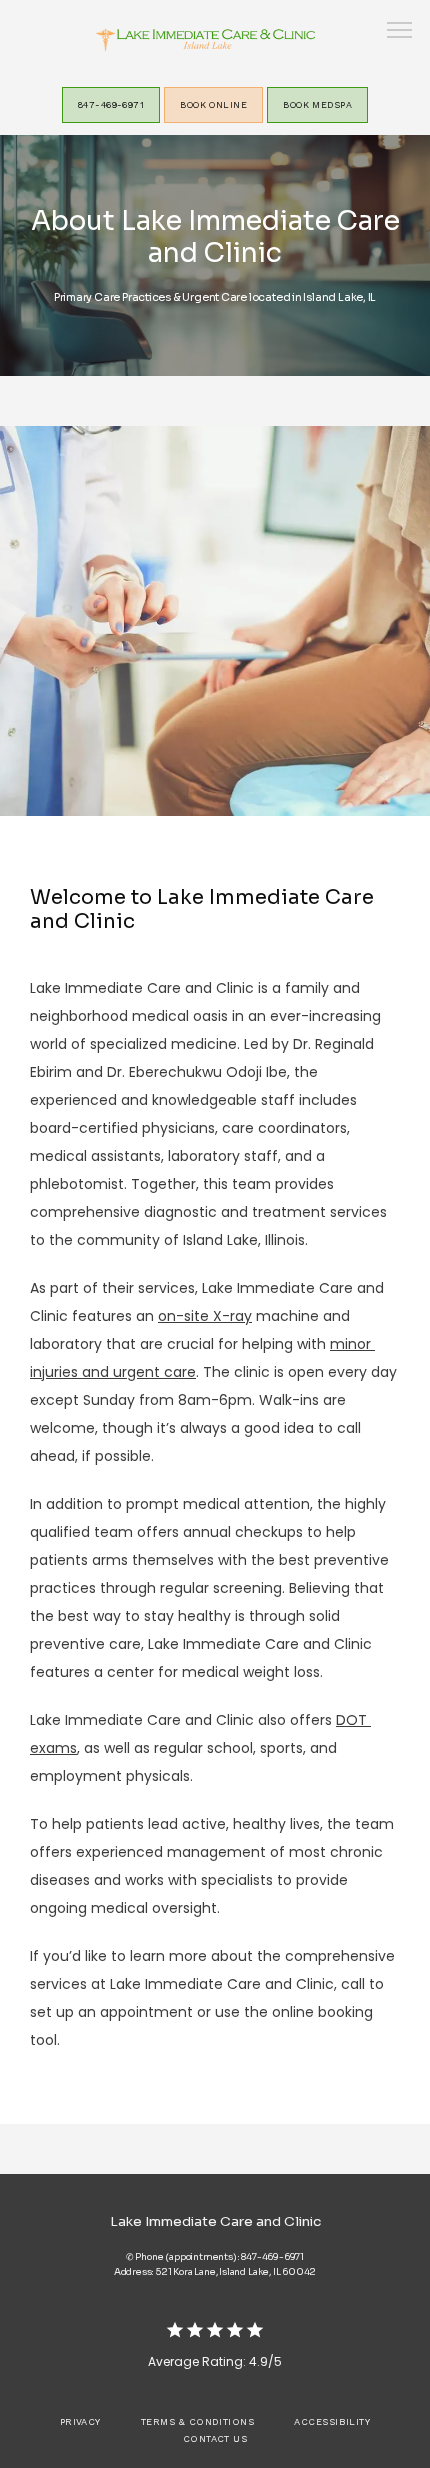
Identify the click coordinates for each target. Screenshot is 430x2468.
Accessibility (332, 2421)
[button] (400, 32)
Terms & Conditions (197, 2421)
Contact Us (215, 2438)
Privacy (80, 2421)
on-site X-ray (205, 1316)
